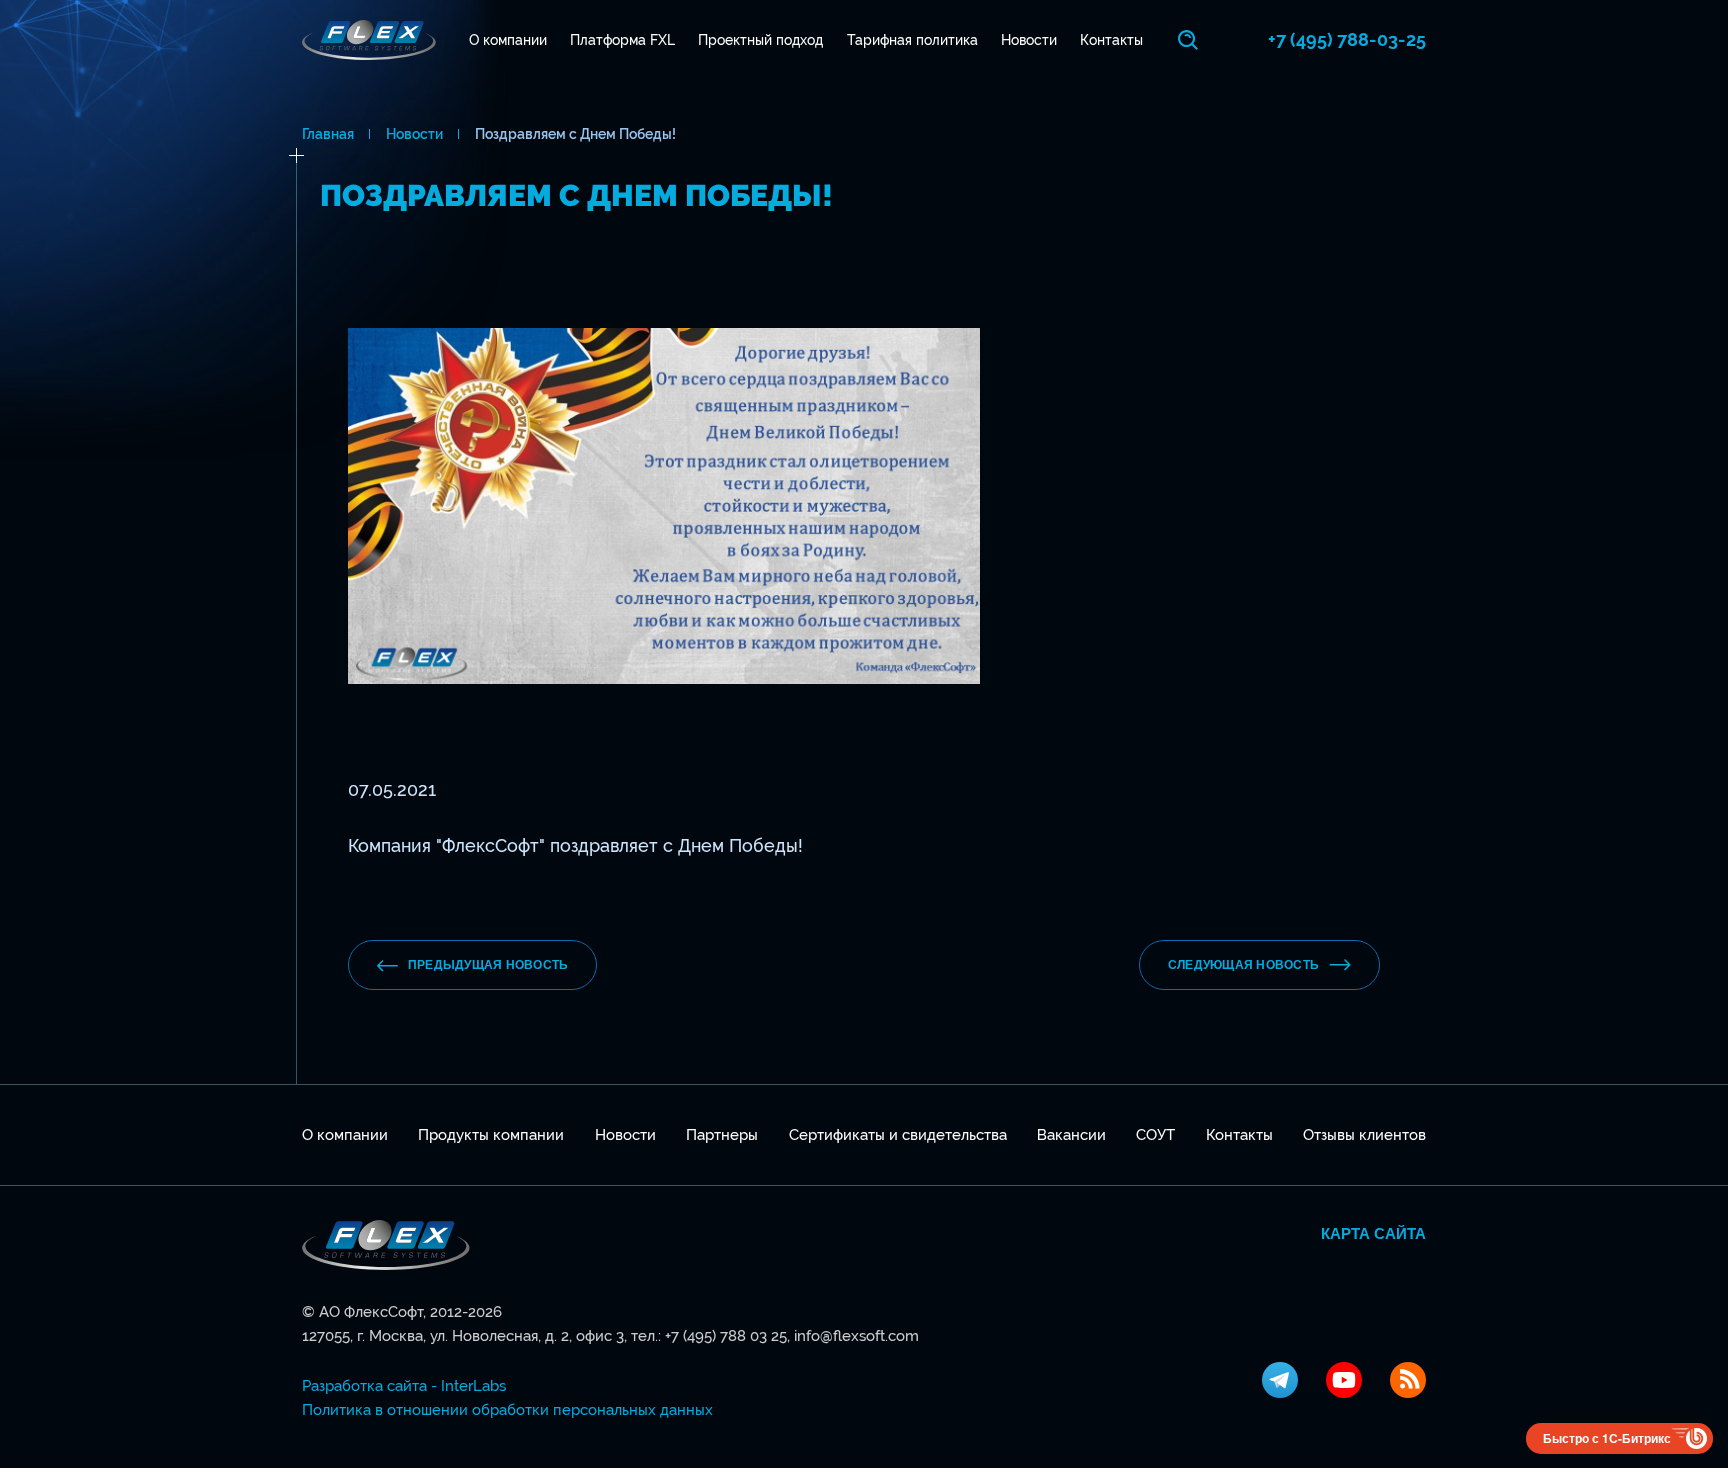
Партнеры (722, 1135)
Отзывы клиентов (1364, 1135)
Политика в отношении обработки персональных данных (507, 1410)
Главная (328, 134)
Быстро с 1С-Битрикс (1607, 1438)
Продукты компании (491, 1135)
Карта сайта (1373, 1234)
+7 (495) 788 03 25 (726, 1336)
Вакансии (1071, 1135)
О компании (508, 40)
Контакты (1111, 40)
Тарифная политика (912, 40)
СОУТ (1155, 1135)
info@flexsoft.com (856, 1336)
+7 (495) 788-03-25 (1347, 39)
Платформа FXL (622, 40)
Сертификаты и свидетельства (898, 1135)
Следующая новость (1243, 965)
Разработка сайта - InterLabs (404, 1386)
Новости (1029, 40)
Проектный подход (760, 40)
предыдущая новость (488, 965)
